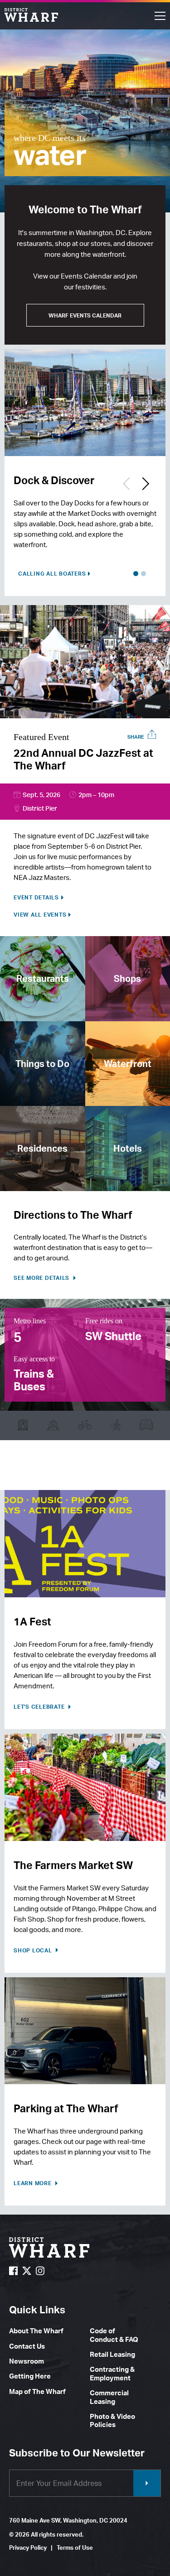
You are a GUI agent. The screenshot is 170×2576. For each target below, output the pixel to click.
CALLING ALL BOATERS (52, 574)
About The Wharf (36, 2331)
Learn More (33, 2183)
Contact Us (27, 2346)
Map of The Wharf (37, 2391)
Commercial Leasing (109, 2397)
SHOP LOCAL (34, 1950)
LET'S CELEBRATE (40, 1707)
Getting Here (30, 2376)
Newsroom (27, 2361)
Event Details (36, 898)
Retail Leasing (112, 2354)
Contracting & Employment (112, 2373)
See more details (42, 1278)
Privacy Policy (28, 2547)
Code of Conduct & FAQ (114, 2335)
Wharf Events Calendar (85, 315)
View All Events (40, 915)
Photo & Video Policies (112, 2420)
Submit (147, 2483)
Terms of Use (75, 2547)
